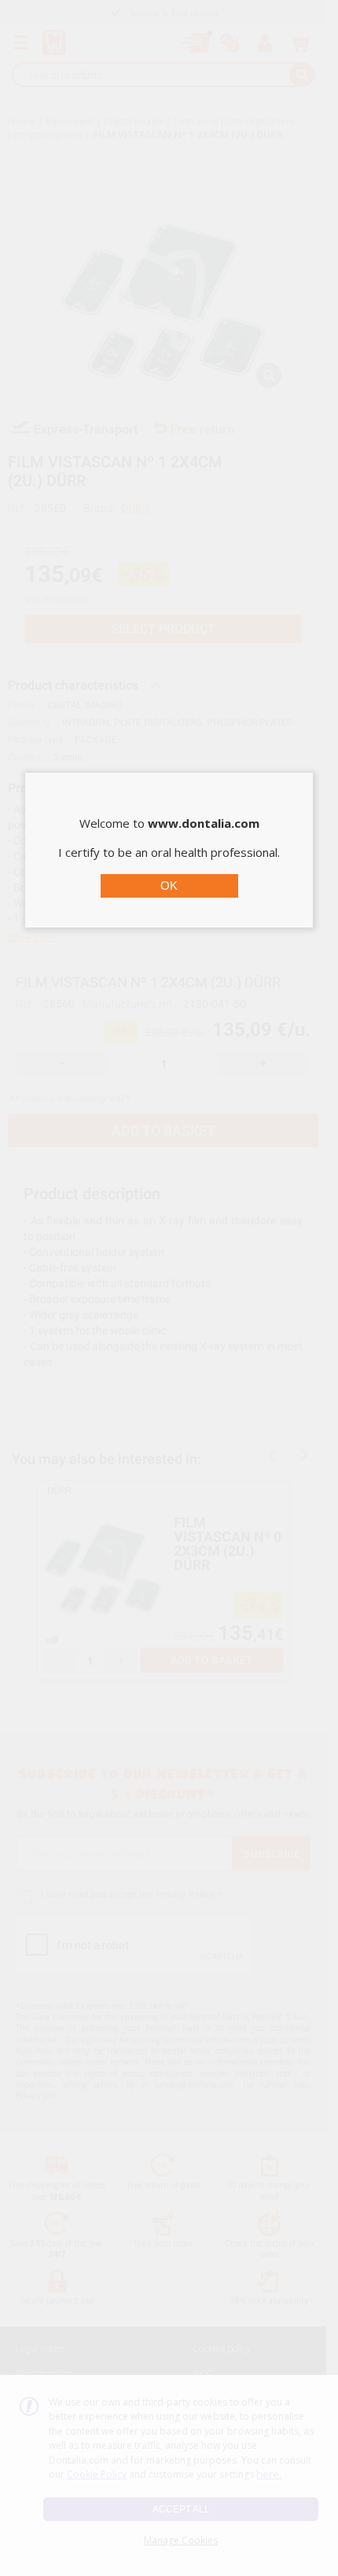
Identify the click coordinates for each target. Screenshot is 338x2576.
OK (169, 885)
